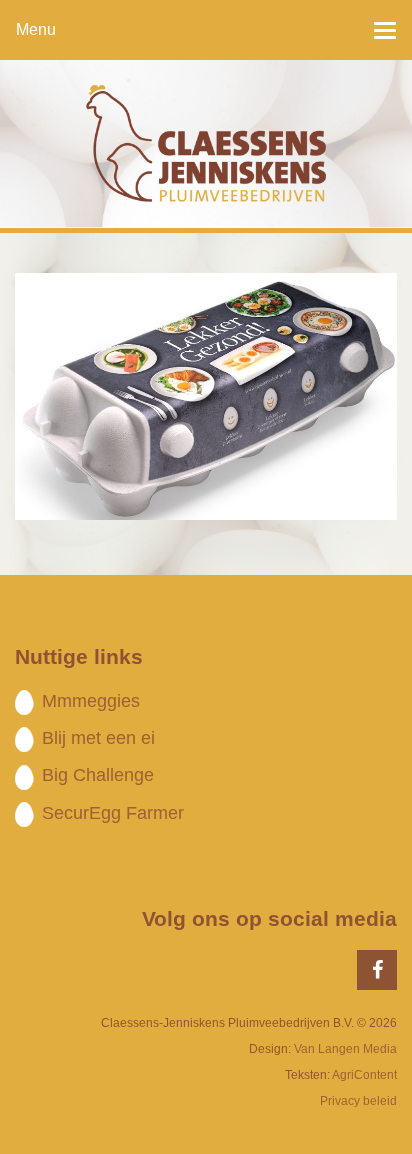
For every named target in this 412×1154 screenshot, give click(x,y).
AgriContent (364, 1075)
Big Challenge (98, 775)
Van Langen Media (345, 1049)
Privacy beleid (358, 1101)
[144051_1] (206, 395)
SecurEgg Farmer (113, 813)
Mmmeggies (91, 701)
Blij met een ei (98, 738)
